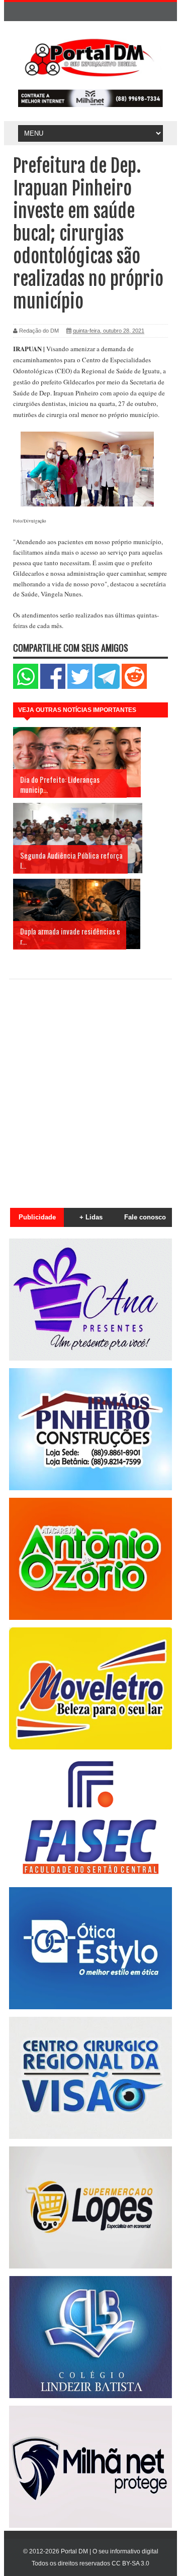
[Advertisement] (90, 1088)
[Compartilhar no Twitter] (80, 687)
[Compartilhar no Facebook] (53, 687)
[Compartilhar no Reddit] (134, 687)
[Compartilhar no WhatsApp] (26, 687)
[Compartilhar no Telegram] (107, 687)
